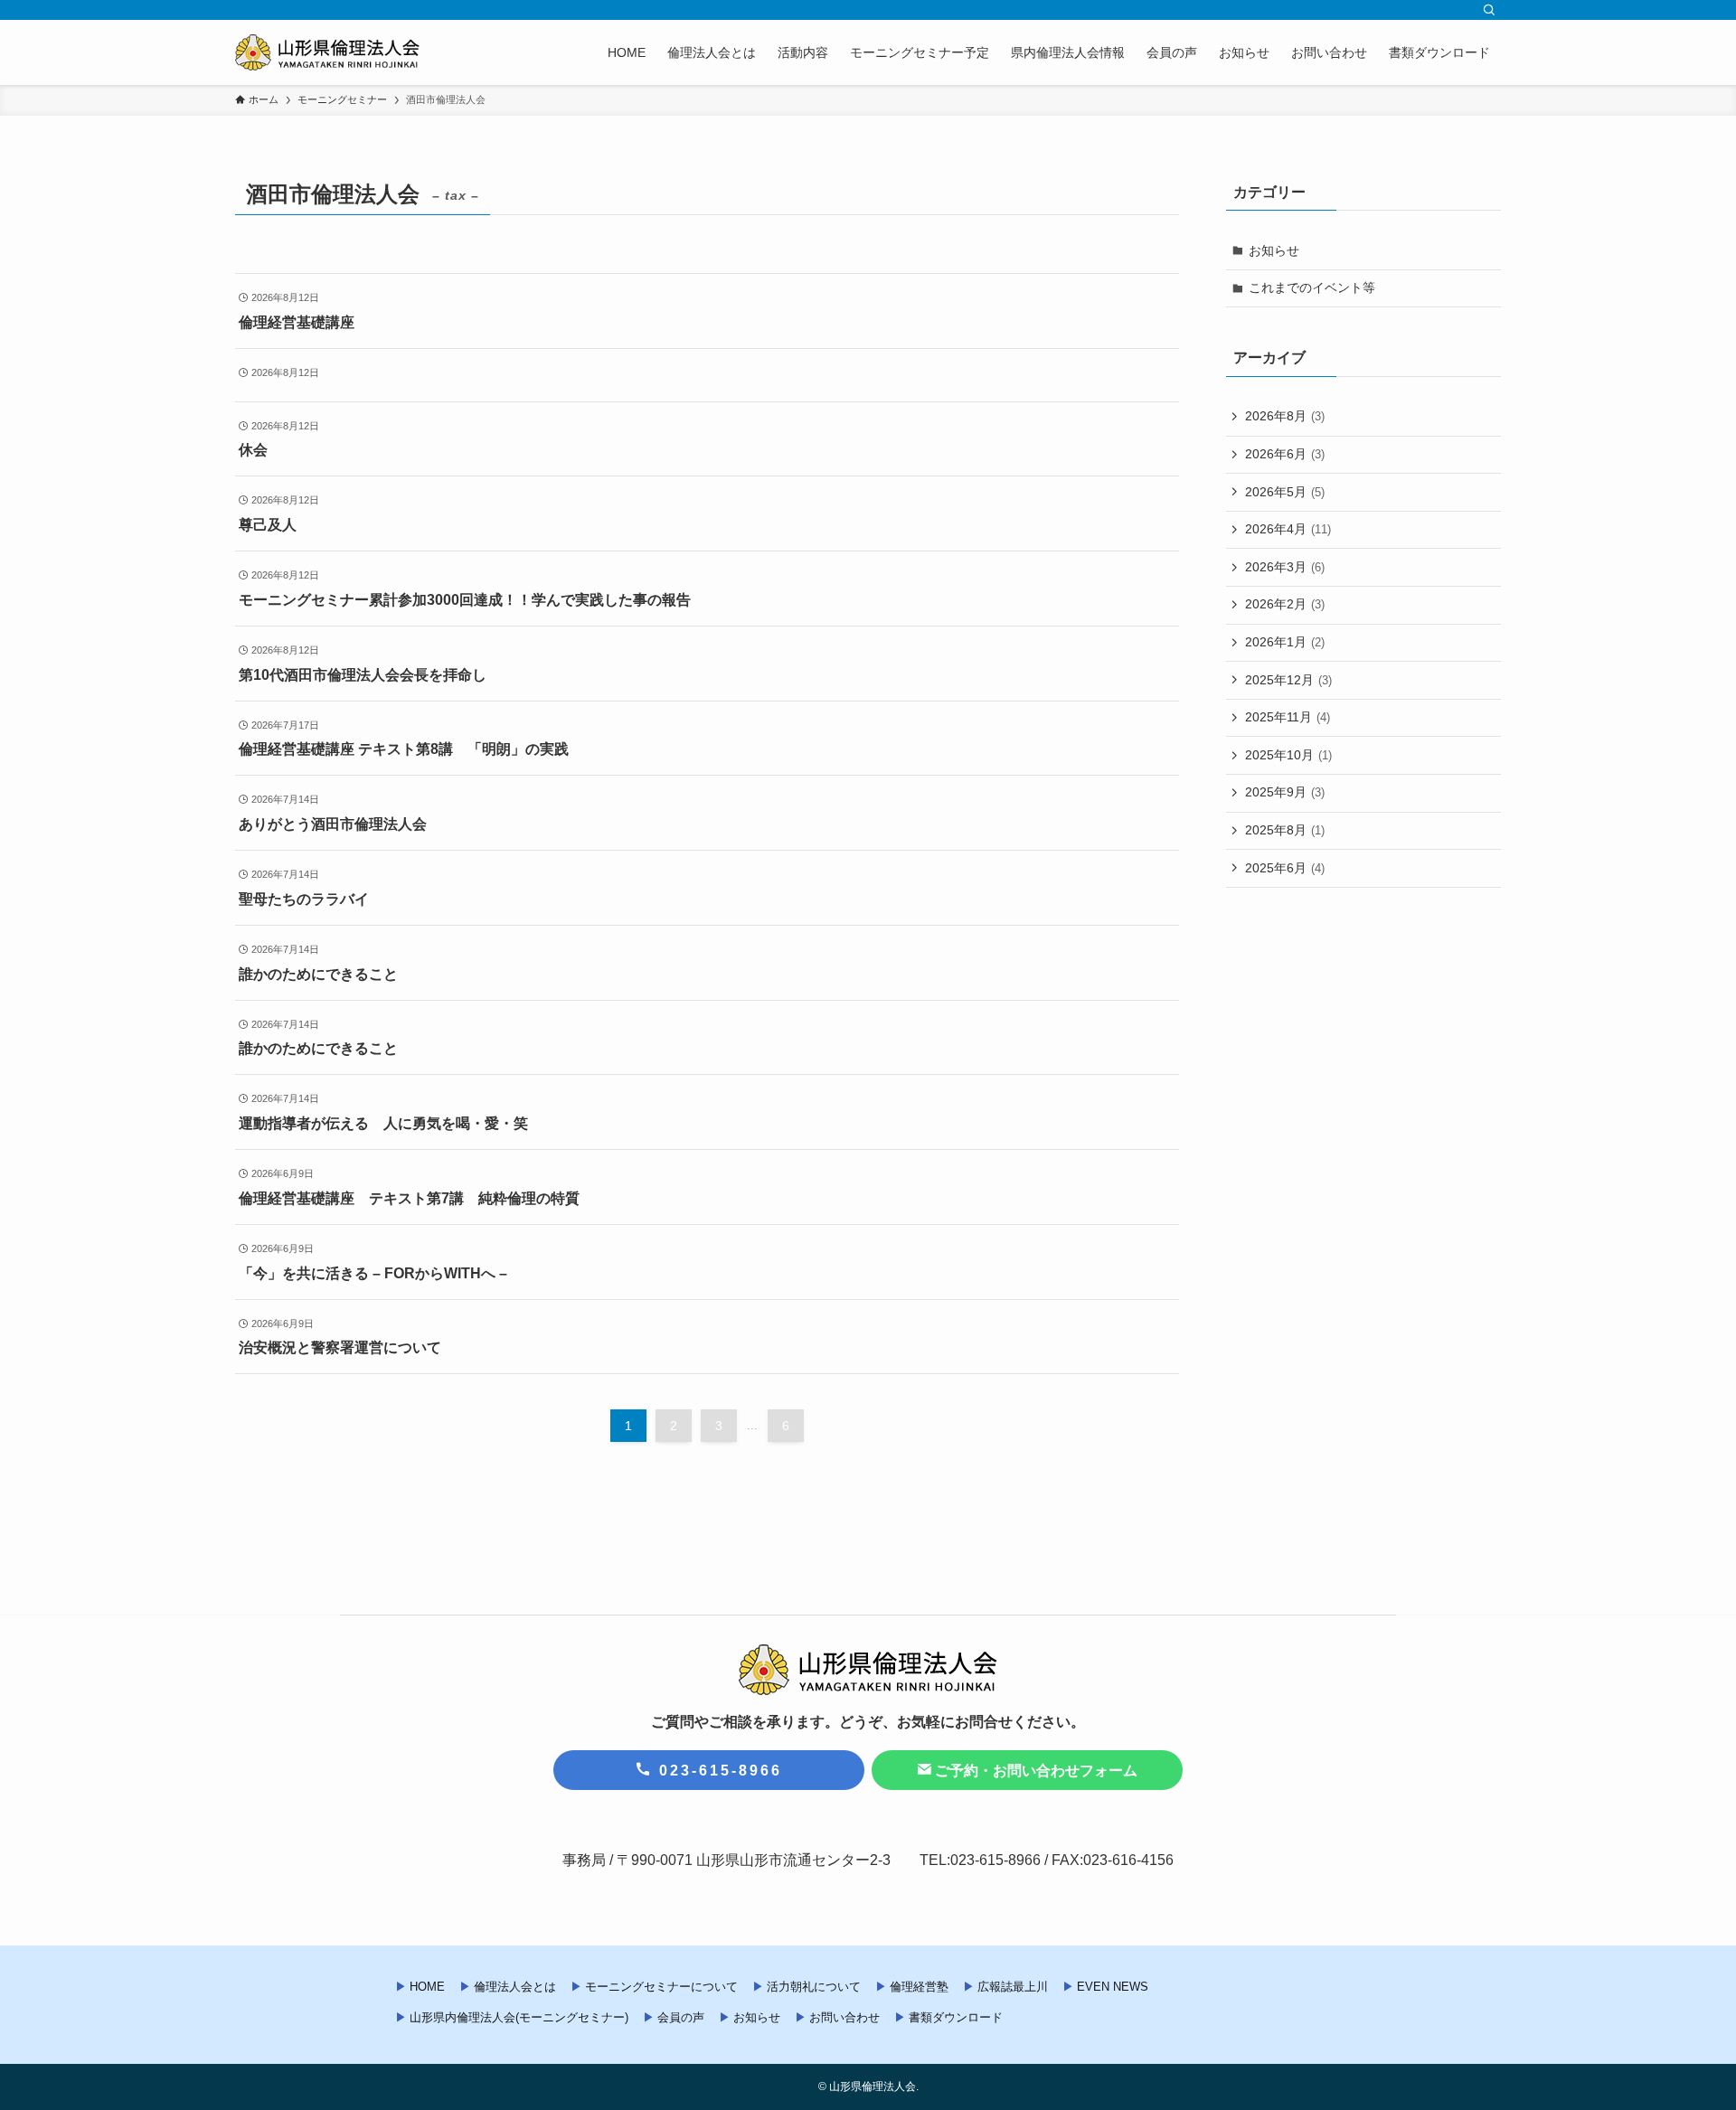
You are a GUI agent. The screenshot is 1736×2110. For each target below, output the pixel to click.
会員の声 (681, 2017)
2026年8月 (1285, 416)
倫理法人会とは (515, 1987)
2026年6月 (1285, 454)
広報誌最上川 (1013, 1987)
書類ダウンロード (956, 2017)
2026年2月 (1285, 604)
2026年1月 (1285, 642)
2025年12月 (1288, 680)
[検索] (1489, 10)
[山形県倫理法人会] (327, 52)
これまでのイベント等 (1312, 287)
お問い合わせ (844, 2017)
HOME (427, 1987)
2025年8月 (1285, 830)
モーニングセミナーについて (661, 1987)
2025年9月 (1285, 792)
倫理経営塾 (919, 1987)
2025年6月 (1285, 868)
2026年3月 (1285, 567)
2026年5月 (1285, 492)
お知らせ (1274, 250)
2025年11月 (1288, 717)
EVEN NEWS (1113, 1987)
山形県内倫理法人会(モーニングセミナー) (519, 2017)
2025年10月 (1288, 755)
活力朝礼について (814, 1987)
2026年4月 (1288, 529)
